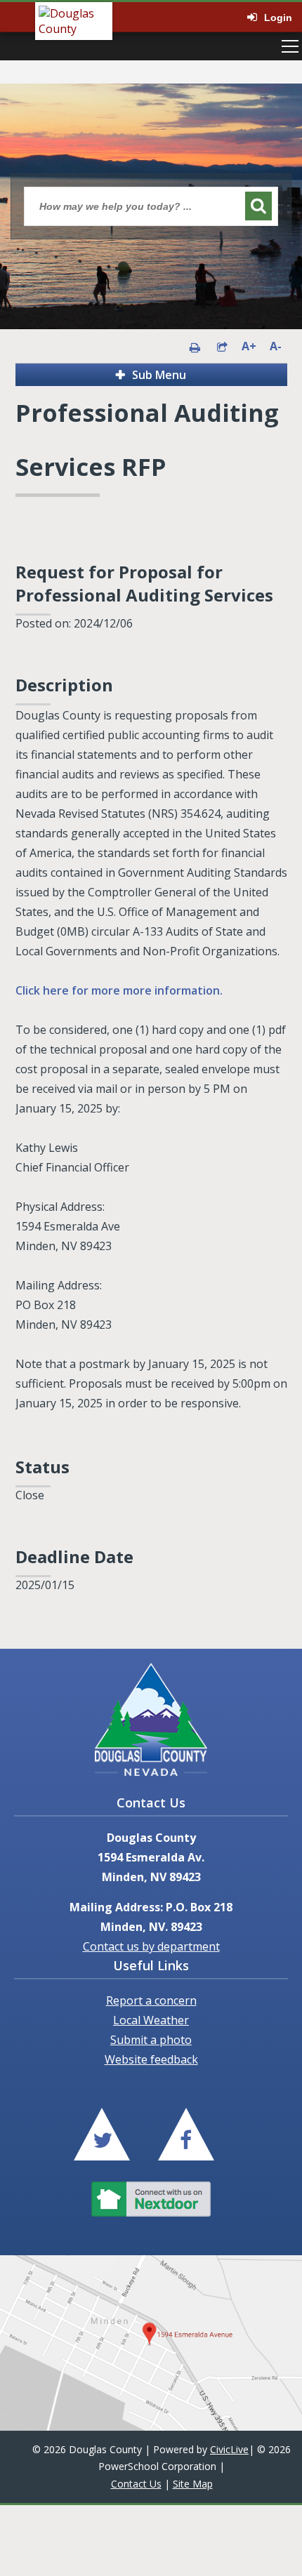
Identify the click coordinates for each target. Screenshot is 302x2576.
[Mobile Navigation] (290, 46)
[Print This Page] (195, 346)
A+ (249, 346)
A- (276, 346)
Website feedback (151, 2059)
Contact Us (136, 2484)
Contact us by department (151, 1946)
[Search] (258, 206)
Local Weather (151, 2020)
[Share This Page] (222, 346)
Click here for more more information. (119, 990)
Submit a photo (151, 2040)
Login (278, 18)
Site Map (193, 2484)
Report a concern (151, 2000)
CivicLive (229, 2449)
